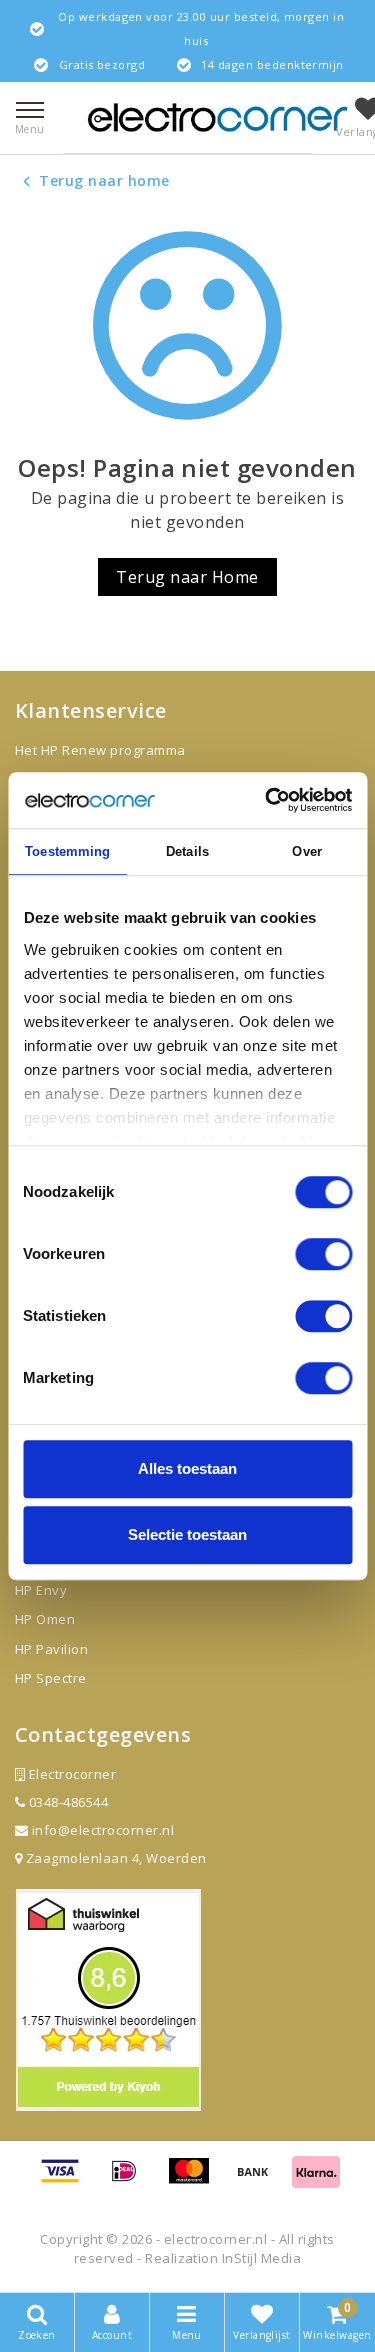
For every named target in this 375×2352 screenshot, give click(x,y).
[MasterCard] (196, 2180)
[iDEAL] (131, 2180)
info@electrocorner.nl (103, 1830)
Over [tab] (306, 851)
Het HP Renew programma (100, 750)
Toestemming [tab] (67, 851)
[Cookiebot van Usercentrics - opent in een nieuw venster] (267, 800)
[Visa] (67, 2180)
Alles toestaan (187, 1468)
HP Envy (41, 1590)
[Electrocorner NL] (218, 117)
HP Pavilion (51, 1649)
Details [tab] (187, 851)
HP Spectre (51, 1678)
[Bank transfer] (260, 2180)
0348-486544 (66, 1802)
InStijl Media (261, 2258)
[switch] (323, 1254)
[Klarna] (316, 2180)
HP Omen (45, 1619)
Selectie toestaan (187, 1534)
